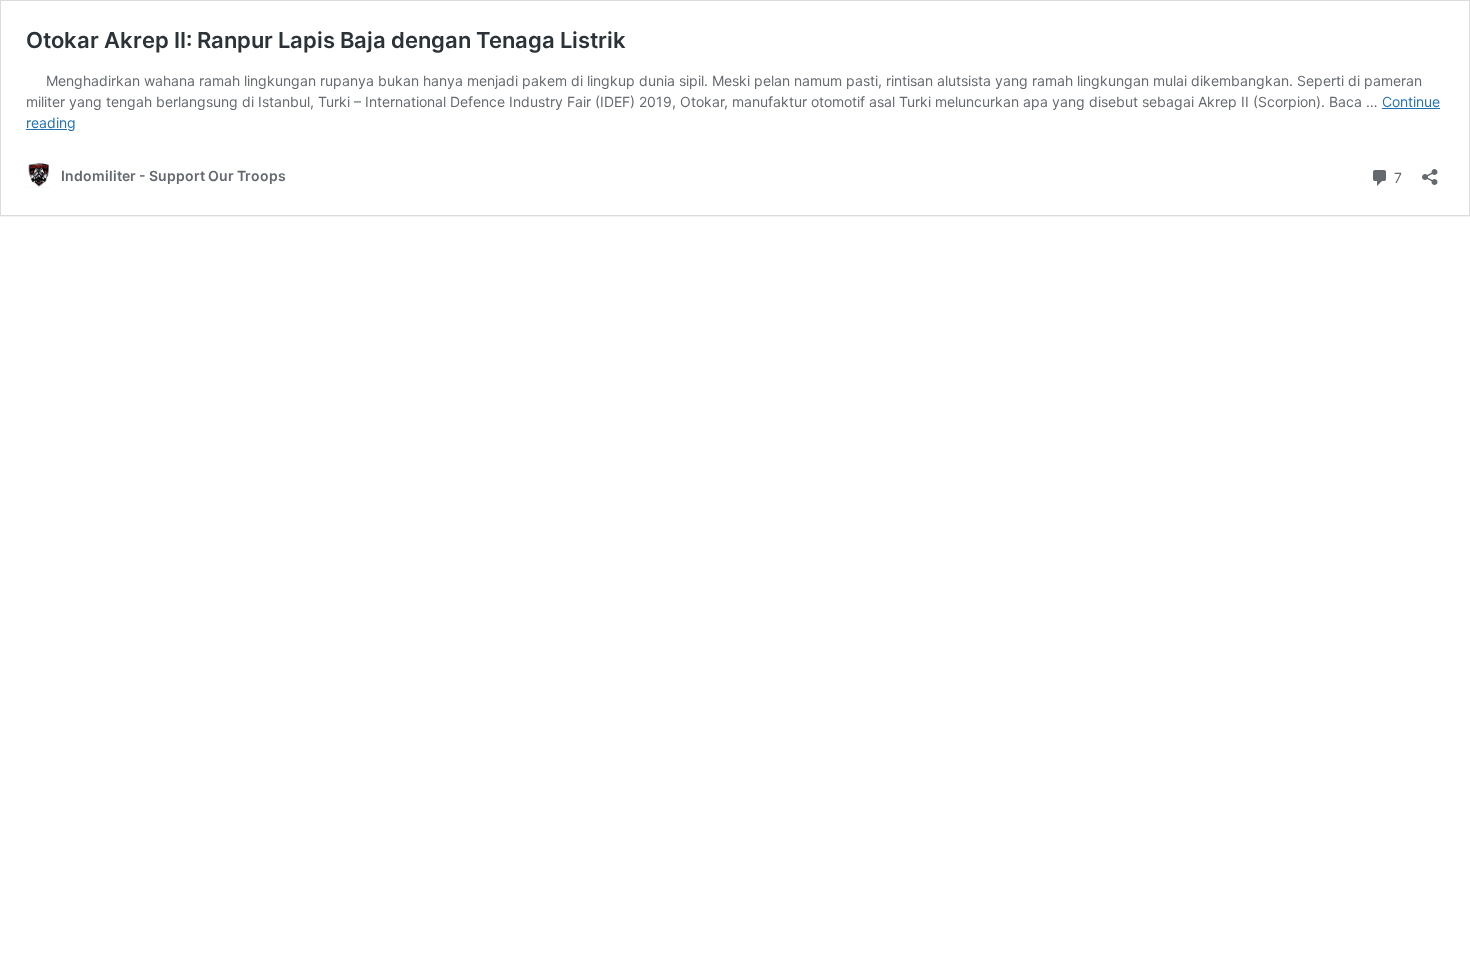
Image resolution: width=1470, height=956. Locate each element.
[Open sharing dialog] (1430, 170)
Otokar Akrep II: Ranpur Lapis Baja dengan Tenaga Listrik (326, 40)
